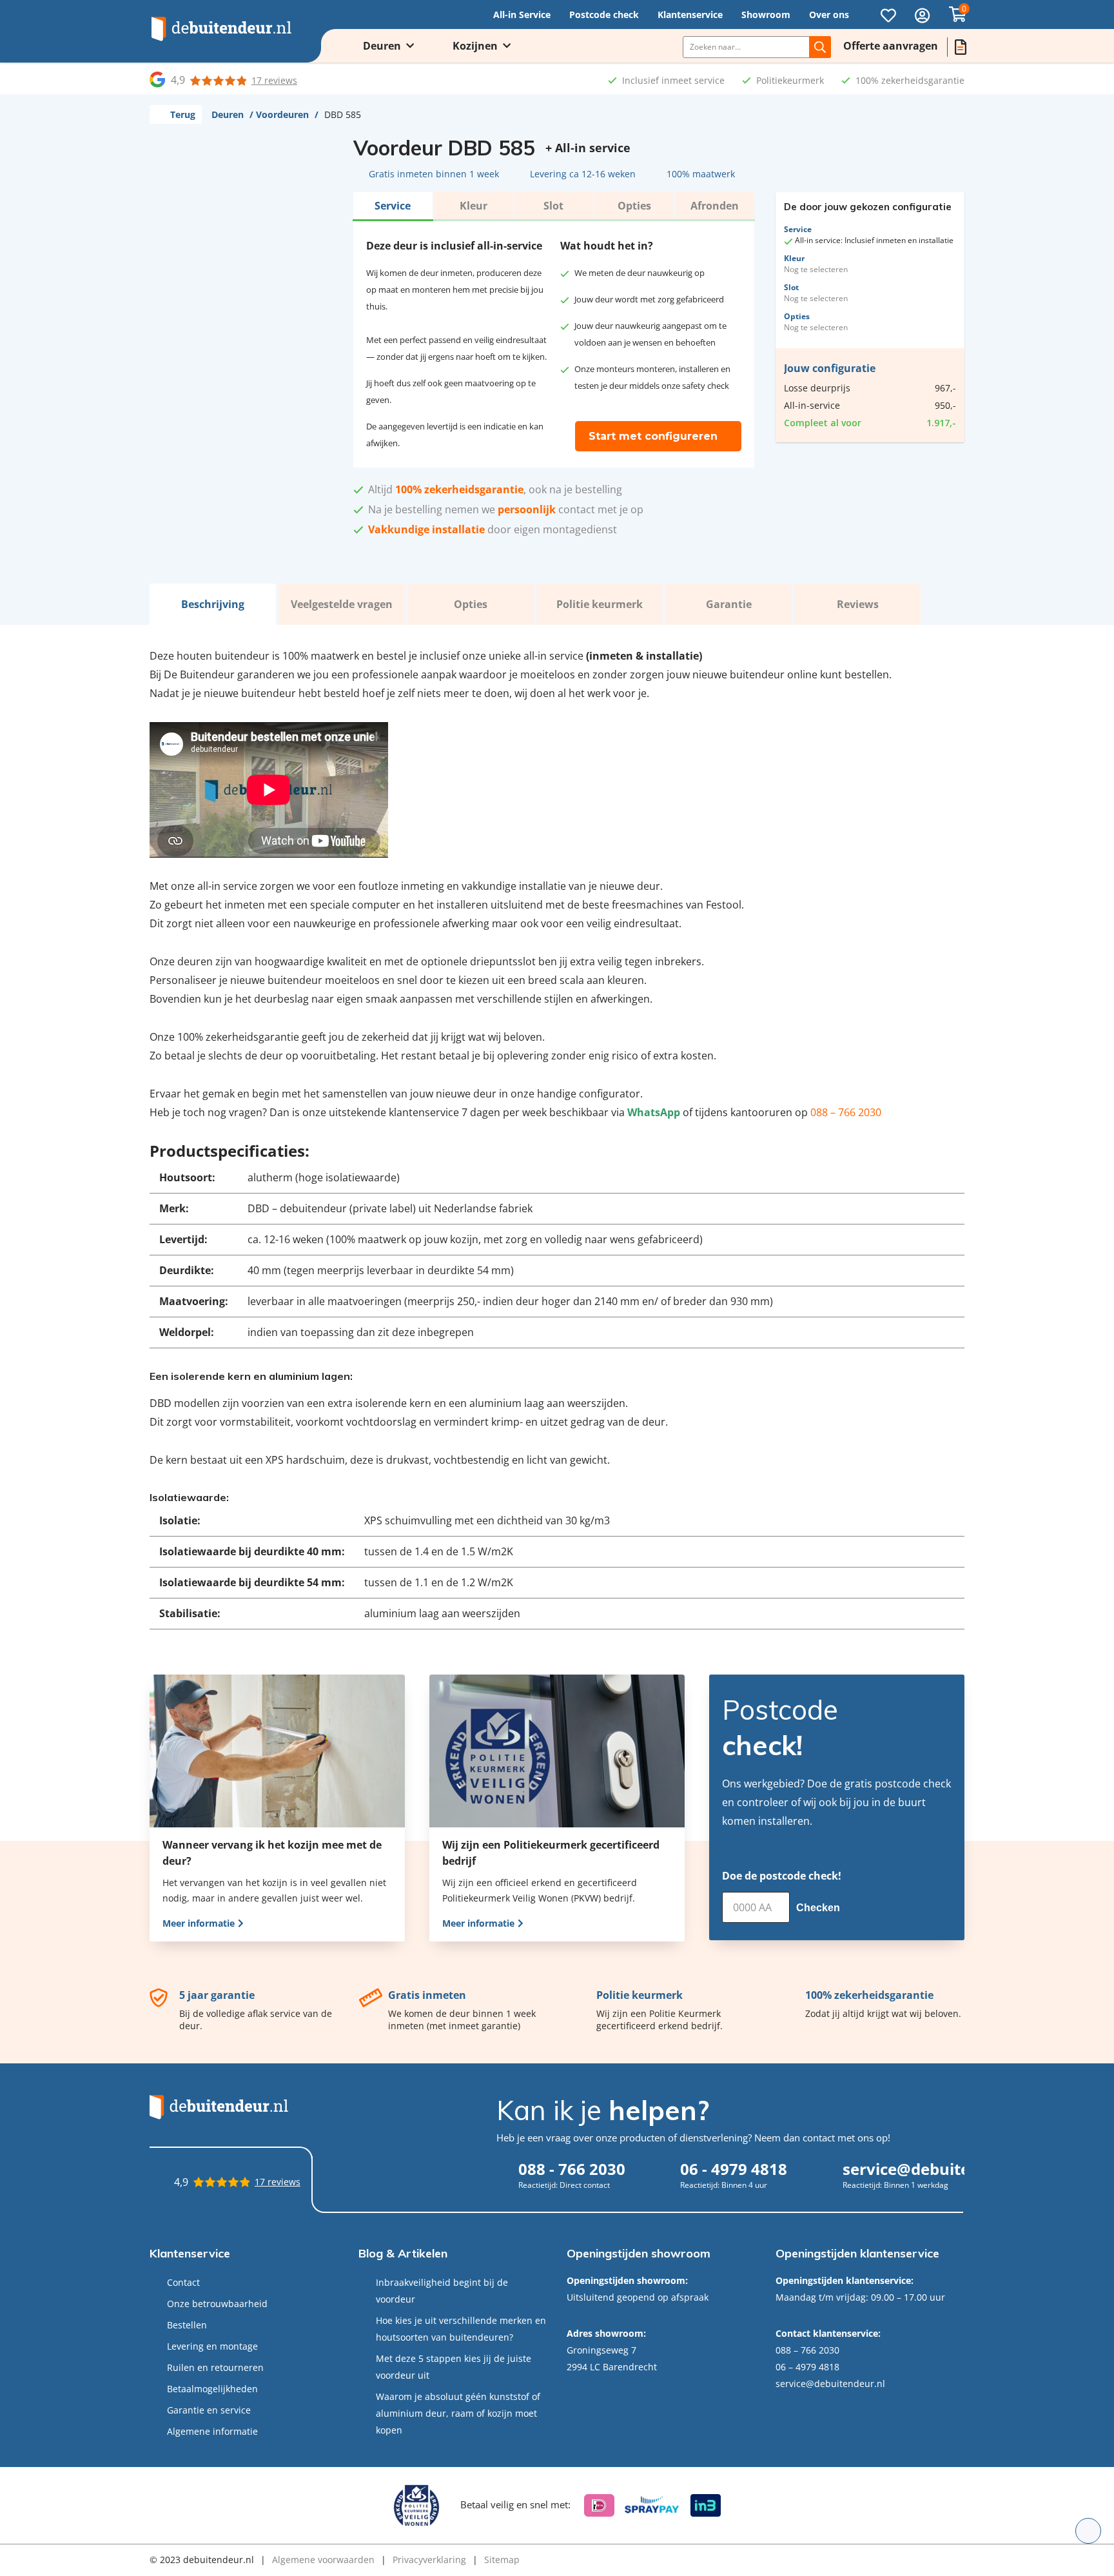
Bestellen (187, 2325)
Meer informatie (200, 1923)
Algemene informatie (212, 2431)
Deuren (382, 46)
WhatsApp (654, 1112)
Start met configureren (653, 436)
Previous (166, 326)
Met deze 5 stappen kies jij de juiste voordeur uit (454, 2367)
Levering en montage (212, 2346)
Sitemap (502, 2560)
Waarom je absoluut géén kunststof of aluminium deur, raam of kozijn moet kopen (458, 2413)
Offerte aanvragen (891, 46)
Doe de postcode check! (782, 1876)
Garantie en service (209, 2410)
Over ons (829, 15)
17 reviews (274, 80)
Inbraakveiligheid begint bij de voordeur (442, 2291)
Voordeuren (282, 114)
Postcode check (604, 15)
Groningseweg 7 (601, 2350)
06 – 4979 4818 (807, 2367)
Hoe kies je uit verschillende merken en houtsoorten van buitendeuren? (461, 2329)
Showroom (766, 15)
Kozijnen (475, 46)
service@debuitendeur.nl (830, 2384)
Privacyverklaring (429, 2560)
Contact (183, 2282)
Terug (183, 114)
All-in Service (522, 15)
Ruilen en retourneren (215, 2367)
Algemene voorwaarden (323, 2560)
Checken (819, 1908)
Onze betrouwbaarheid (217, 2304)
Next (318, 326)
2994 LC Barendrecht (612, 2367)
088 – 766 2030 (846, 1112)
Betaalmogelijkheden (212, 2389)
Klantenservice (690, 15)
